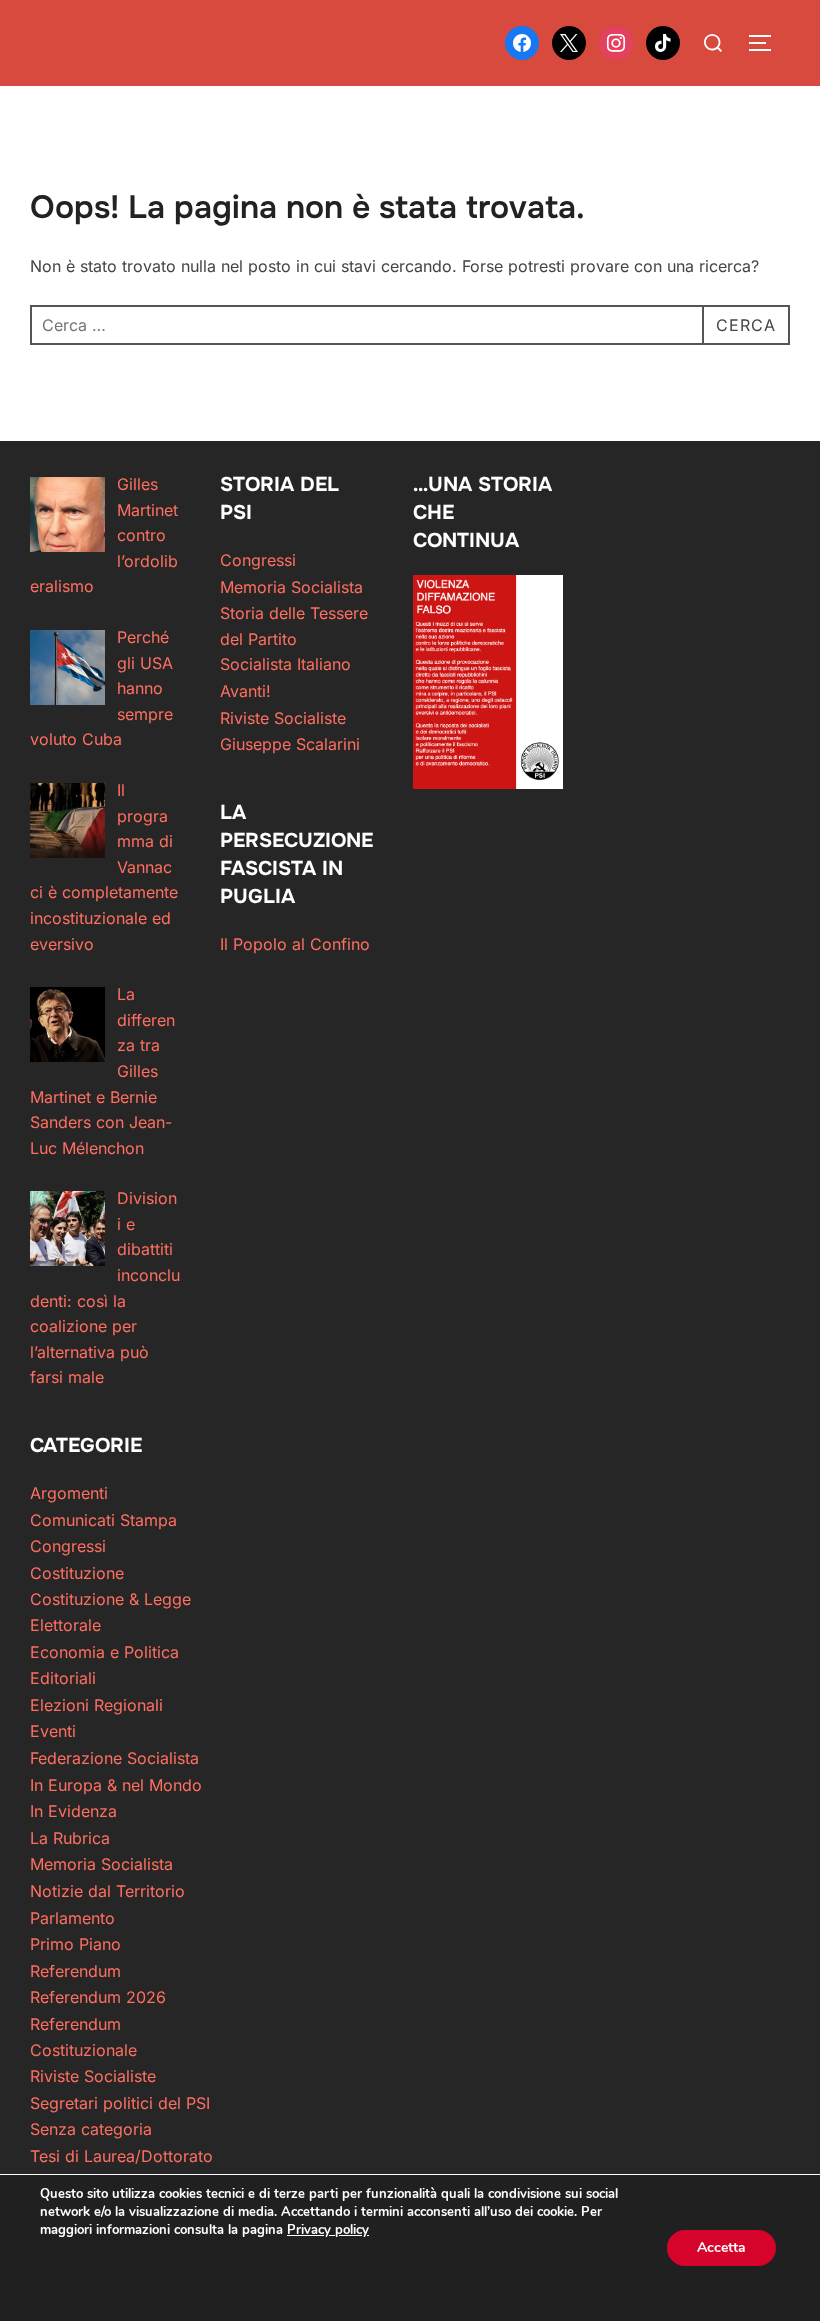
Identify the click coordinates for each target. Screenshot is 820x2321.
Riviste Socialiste (283, 718)
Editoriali (63, 1678)
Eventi (53, 1731)
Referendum (75, 1971)
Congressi (258, 560)
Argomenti (69, 1493)
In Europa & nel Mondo (116, 1785)
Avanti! (245, 691)
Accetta (721, 2247)
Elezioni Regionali (96, 1705)
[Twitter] (569, 41)
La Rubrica (70, 1838)
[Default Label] (663, 41)
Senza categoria (91, 2129)
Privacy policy (328, 2230)
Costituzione (77, 1573)
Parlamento (72, 1918)
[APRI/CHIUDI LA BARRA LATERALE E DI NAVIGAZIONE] (767, 43)
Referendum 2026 (98, 1997)
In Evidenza (73, 1811)
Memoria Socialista (291, 587)
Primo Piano (75, 1944)
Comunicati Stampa (103, 1520)
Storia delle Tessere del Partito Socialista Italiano (294, 638)
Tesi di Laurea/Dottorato (121, 2156)
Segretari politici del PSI (120, 2103)
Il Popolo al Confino (295, 944)
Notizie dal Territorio (107, 1891)
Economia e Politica (104, 1652)
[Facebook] (522, 41)
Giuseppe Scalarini (290, 744)
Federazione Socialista (114, 1758)
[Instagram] (616, 41)
